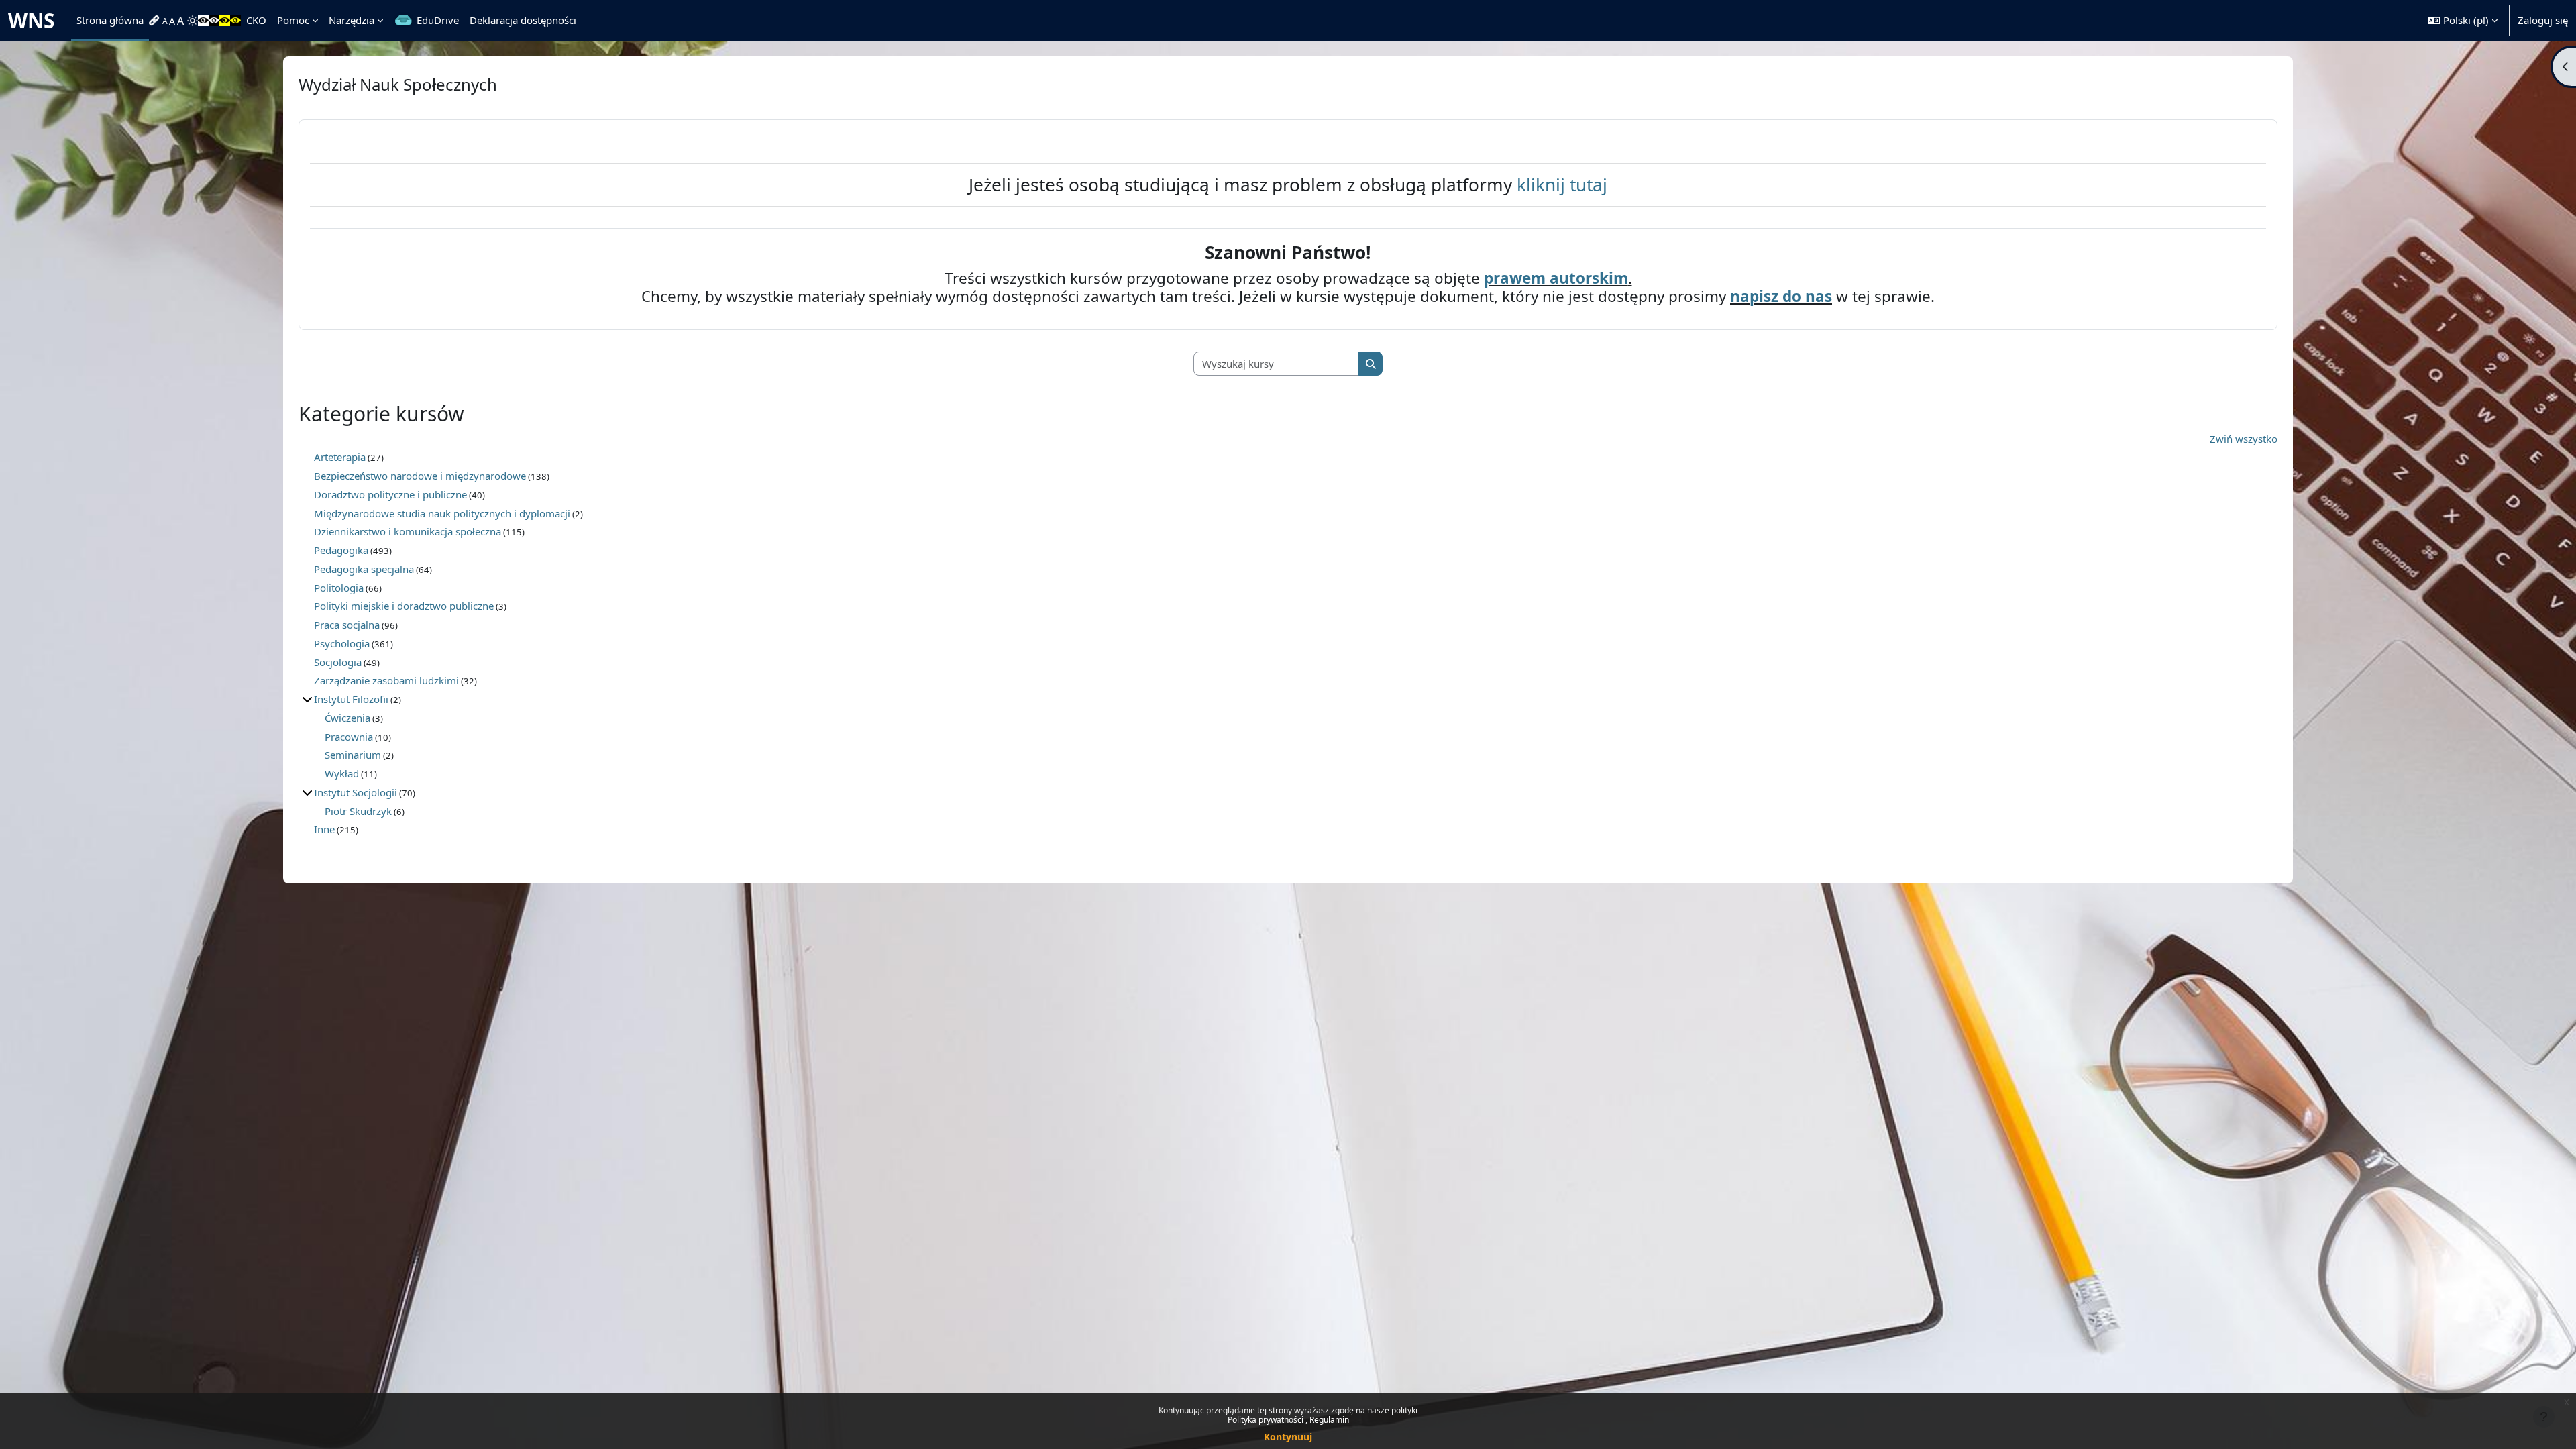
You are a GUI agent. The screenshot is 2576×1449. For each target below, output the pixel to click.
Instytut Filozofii (351, 699)
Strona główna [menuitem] (110, 20)
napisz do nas (1781, 296)
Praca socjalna (347, 625)
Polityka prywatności (1267, 1420)
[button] (2463, 20)
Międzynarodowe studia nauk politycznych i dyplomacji (442, 513)
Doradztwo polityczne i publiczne (390, 494)
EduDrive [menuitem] (438, 20)
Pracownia (349, 737)
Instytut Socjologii (356, 792)
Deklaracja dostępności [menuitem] (523, 20)
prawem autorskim (1556, 278)
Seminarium (353, 755)
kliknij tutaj (1562, 184)
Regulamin (1329, 1420)
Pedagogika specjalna (364, 569)
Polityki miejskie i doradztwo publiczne (404, 606)
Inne (324, 829)
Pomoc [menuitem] (293, 20)
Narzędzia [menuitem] (352, 20)
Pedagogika (341, 550)
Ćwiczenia (347, 718)
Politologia (339, 588)
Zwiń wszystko (2244, 439)
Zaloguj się (2543, 20)
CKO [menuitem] (256, 20)
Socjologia (338, 662)
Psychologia (342, 643)
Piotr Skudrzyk (358, 811)
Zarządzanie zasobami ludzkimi (386, 680)
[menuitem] (156, 21)
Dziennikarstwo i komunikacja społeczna (408, 531)
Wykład (342, 773)
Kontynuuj (1288, 1437)
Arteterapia (340, 457)
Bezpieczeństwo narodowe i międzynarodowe (420, 476)
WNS (32, 20)
